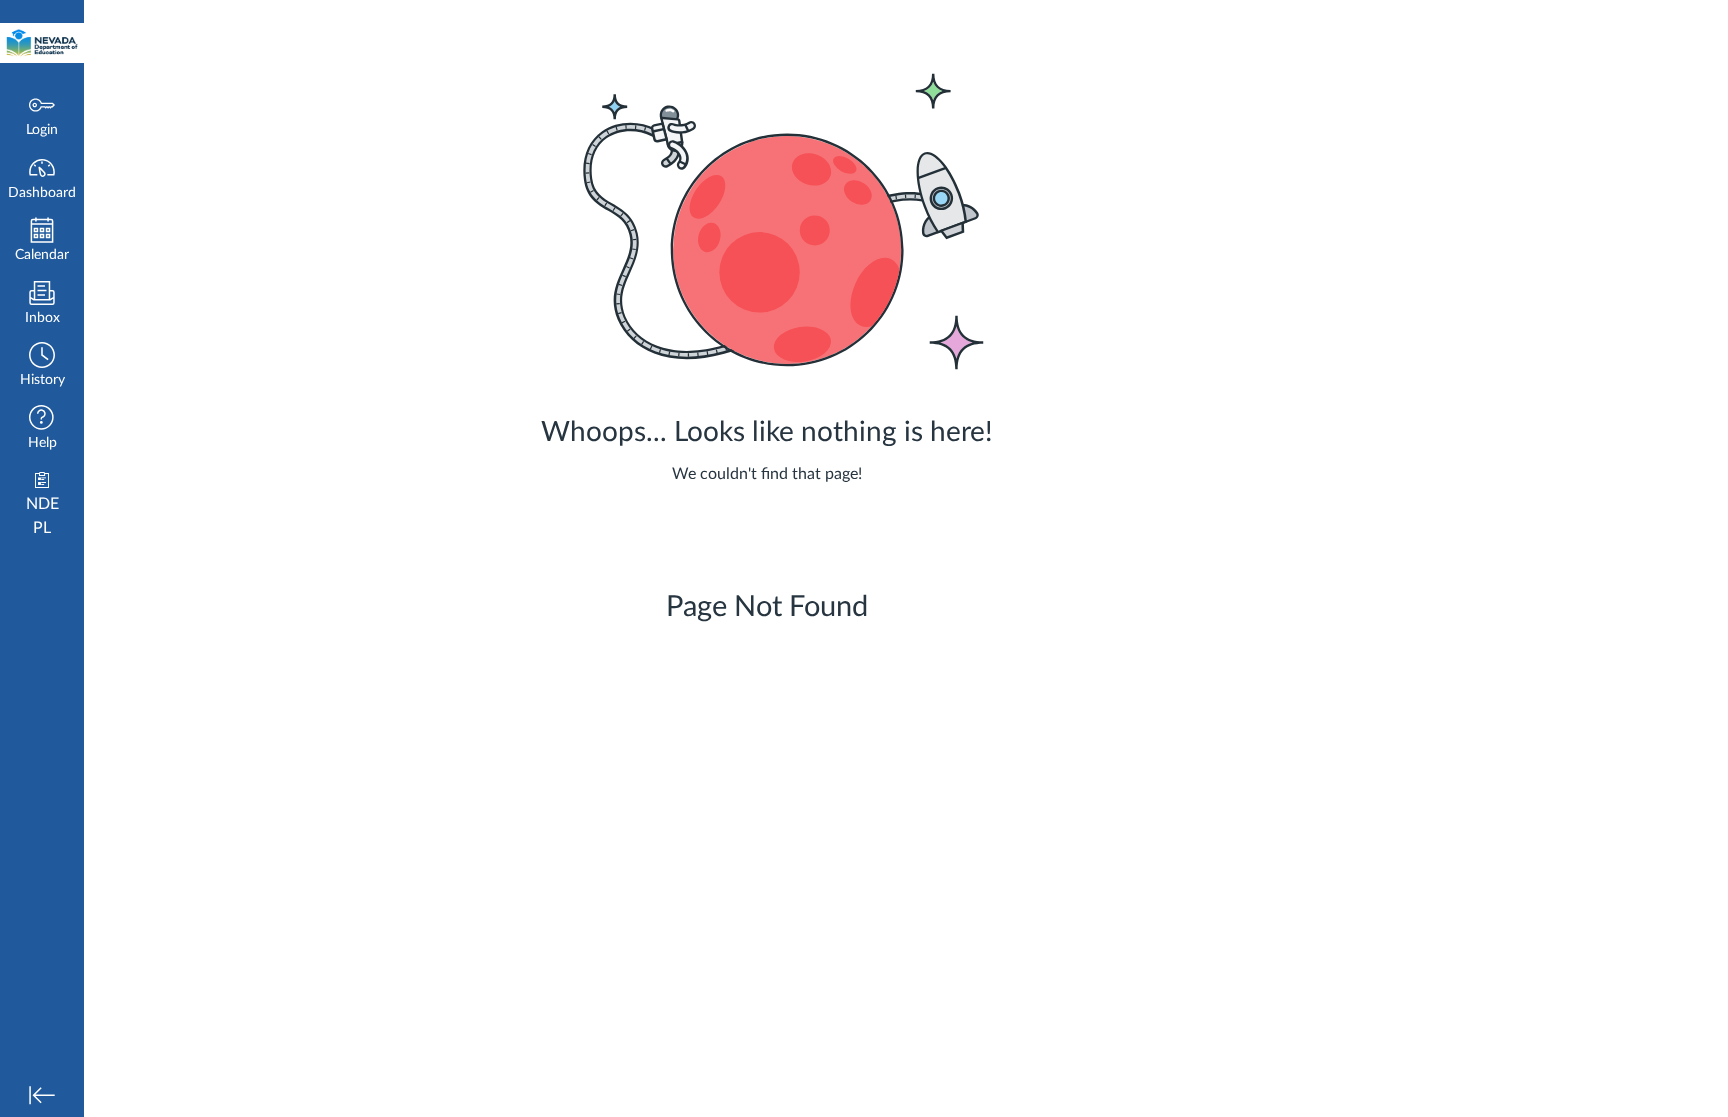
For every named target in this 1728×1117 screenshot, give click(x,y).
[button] (42, 366)
